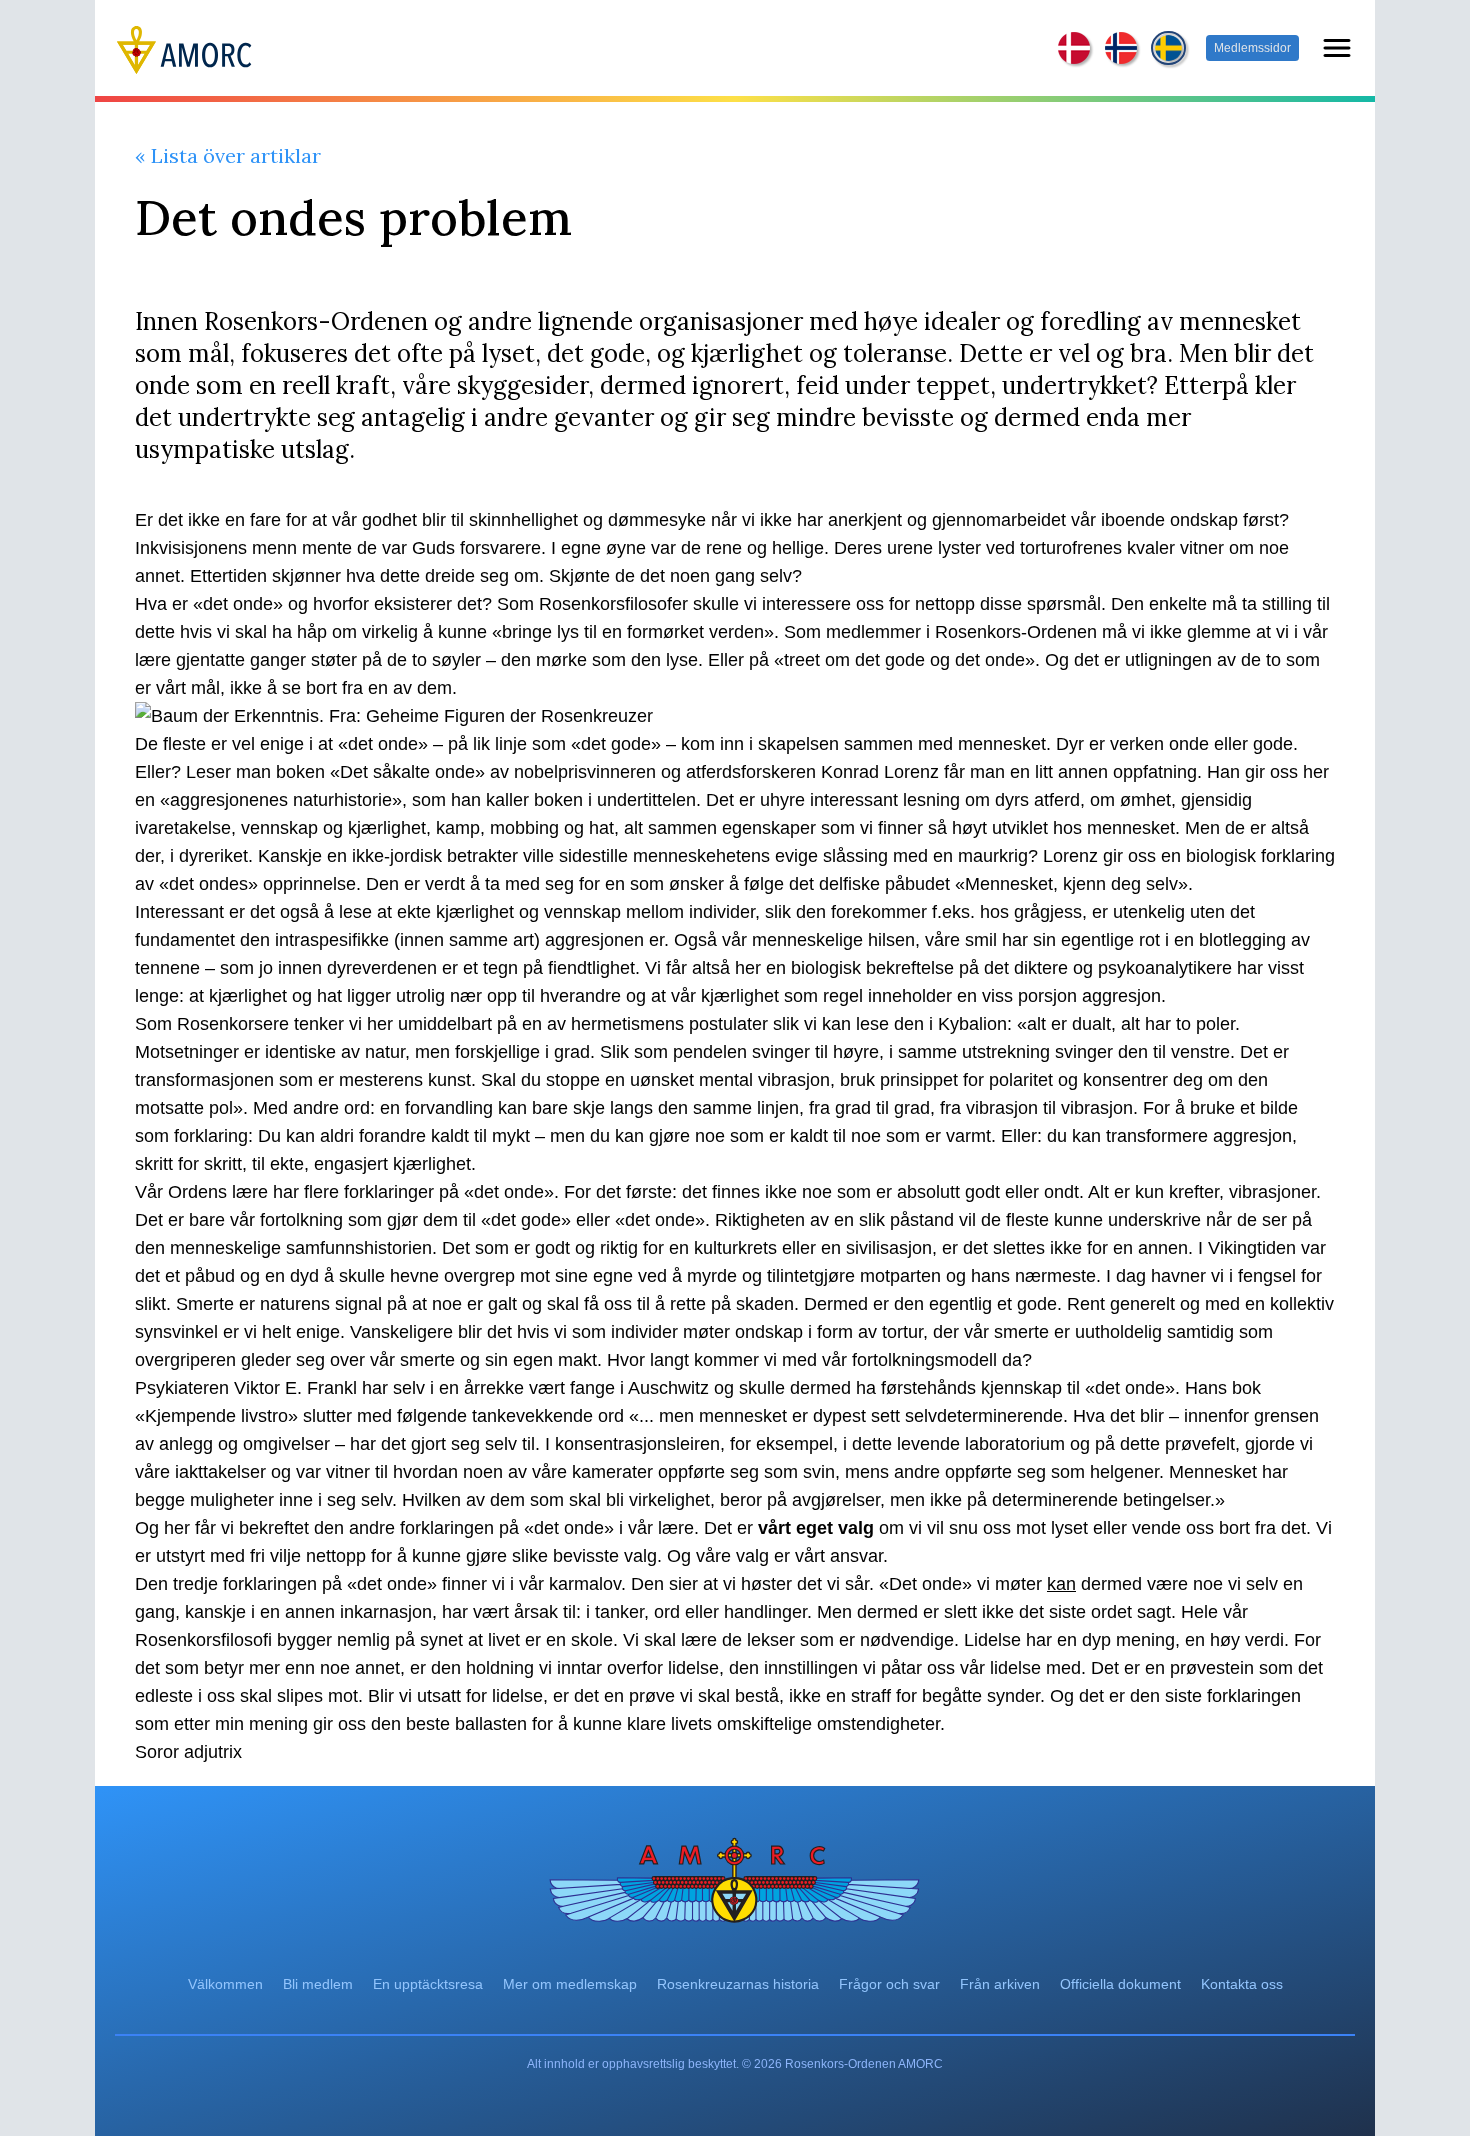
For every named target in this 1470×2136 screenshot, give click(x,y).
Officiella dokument (1120, 1984)
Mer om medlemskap (570, 1984)
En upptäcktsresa (428, 1984)
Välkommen (225, 1984)
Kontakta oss (1242, 1984)
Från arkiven (1000, 1984)
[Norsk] (1122, 48)
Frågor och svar (889, 1984)
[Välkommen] (185, 48)
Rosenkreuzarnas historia (738, 1984)
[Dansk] (1075, 48)
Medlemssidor (1252, 48)
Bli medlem (318, 1984)
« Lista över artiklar (228, 155)
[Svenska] (1168, 48)
